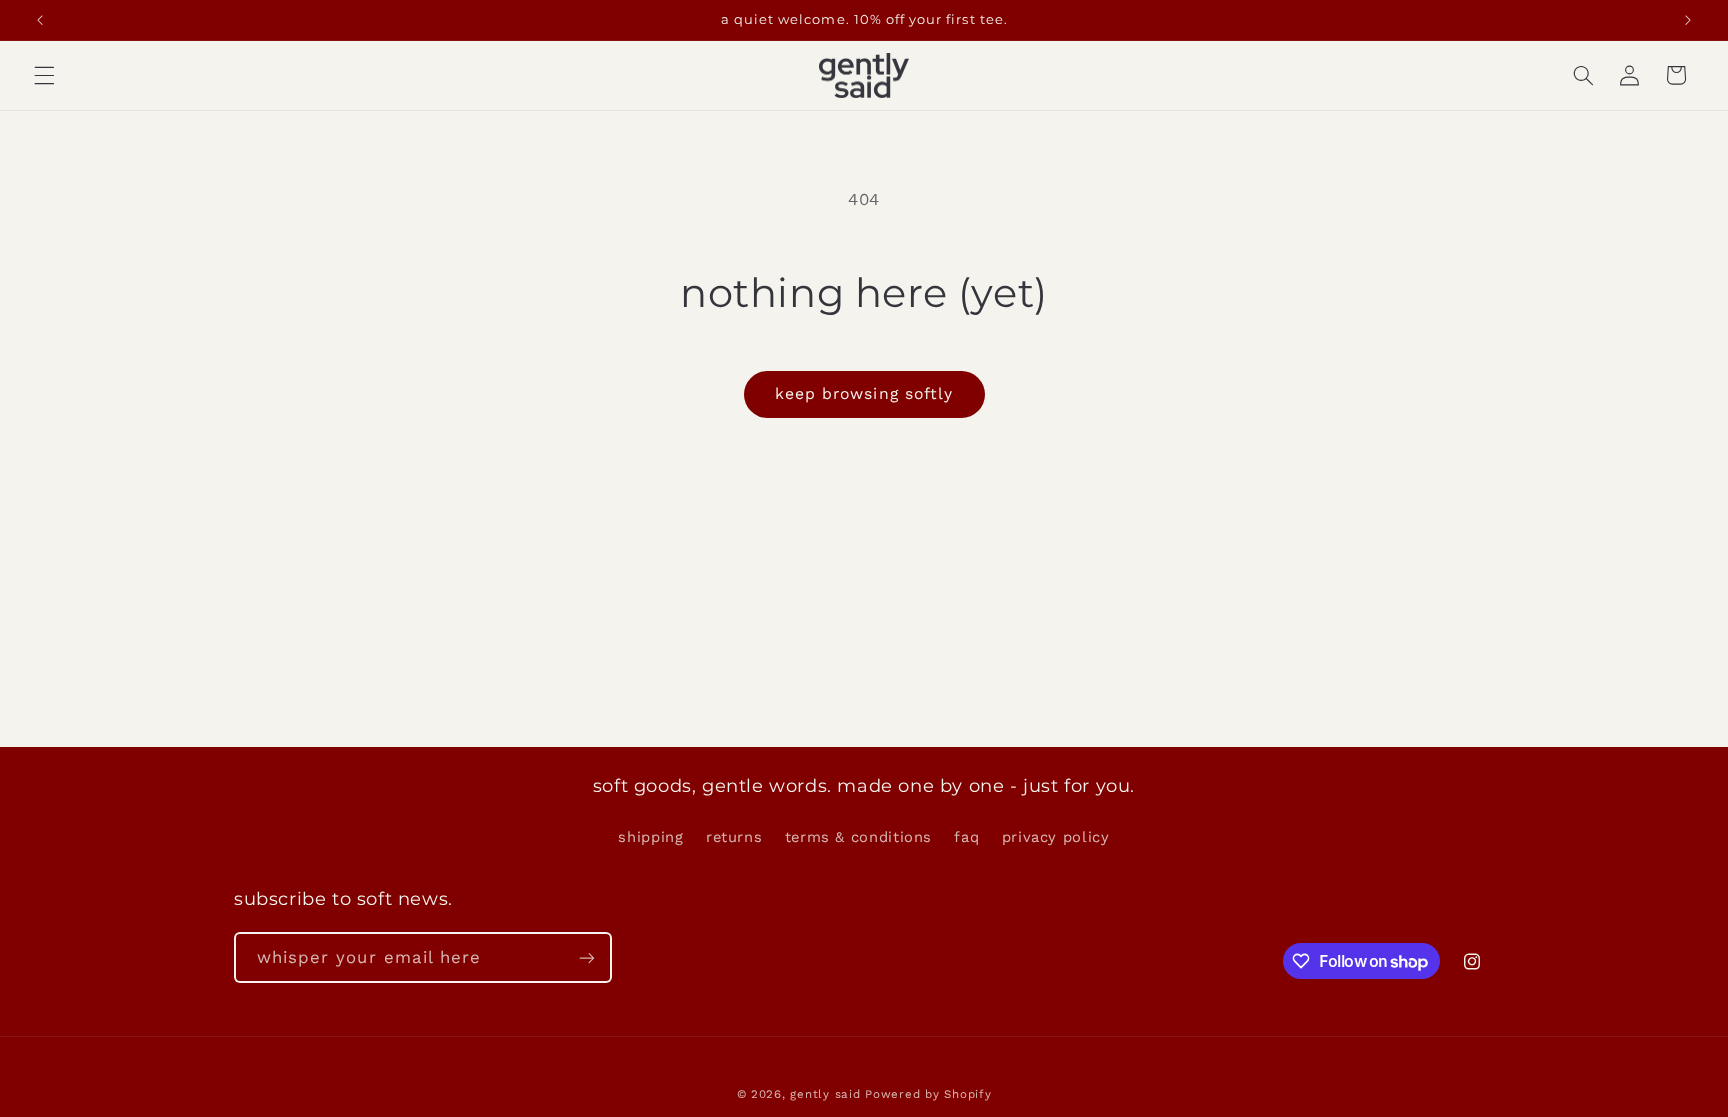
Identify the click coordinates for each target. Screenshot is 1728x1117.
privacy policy (1056, 837)
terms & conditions (858, 837)
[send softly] (587, 957)
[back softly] (40, 20)
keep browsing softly (864, 393)
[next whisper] (1688, 20)
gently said (825, 1094)
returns (734, 837)
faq (966, 837)
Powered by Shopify (928, 1094)
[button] (44, 75)
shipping (650, 837)
